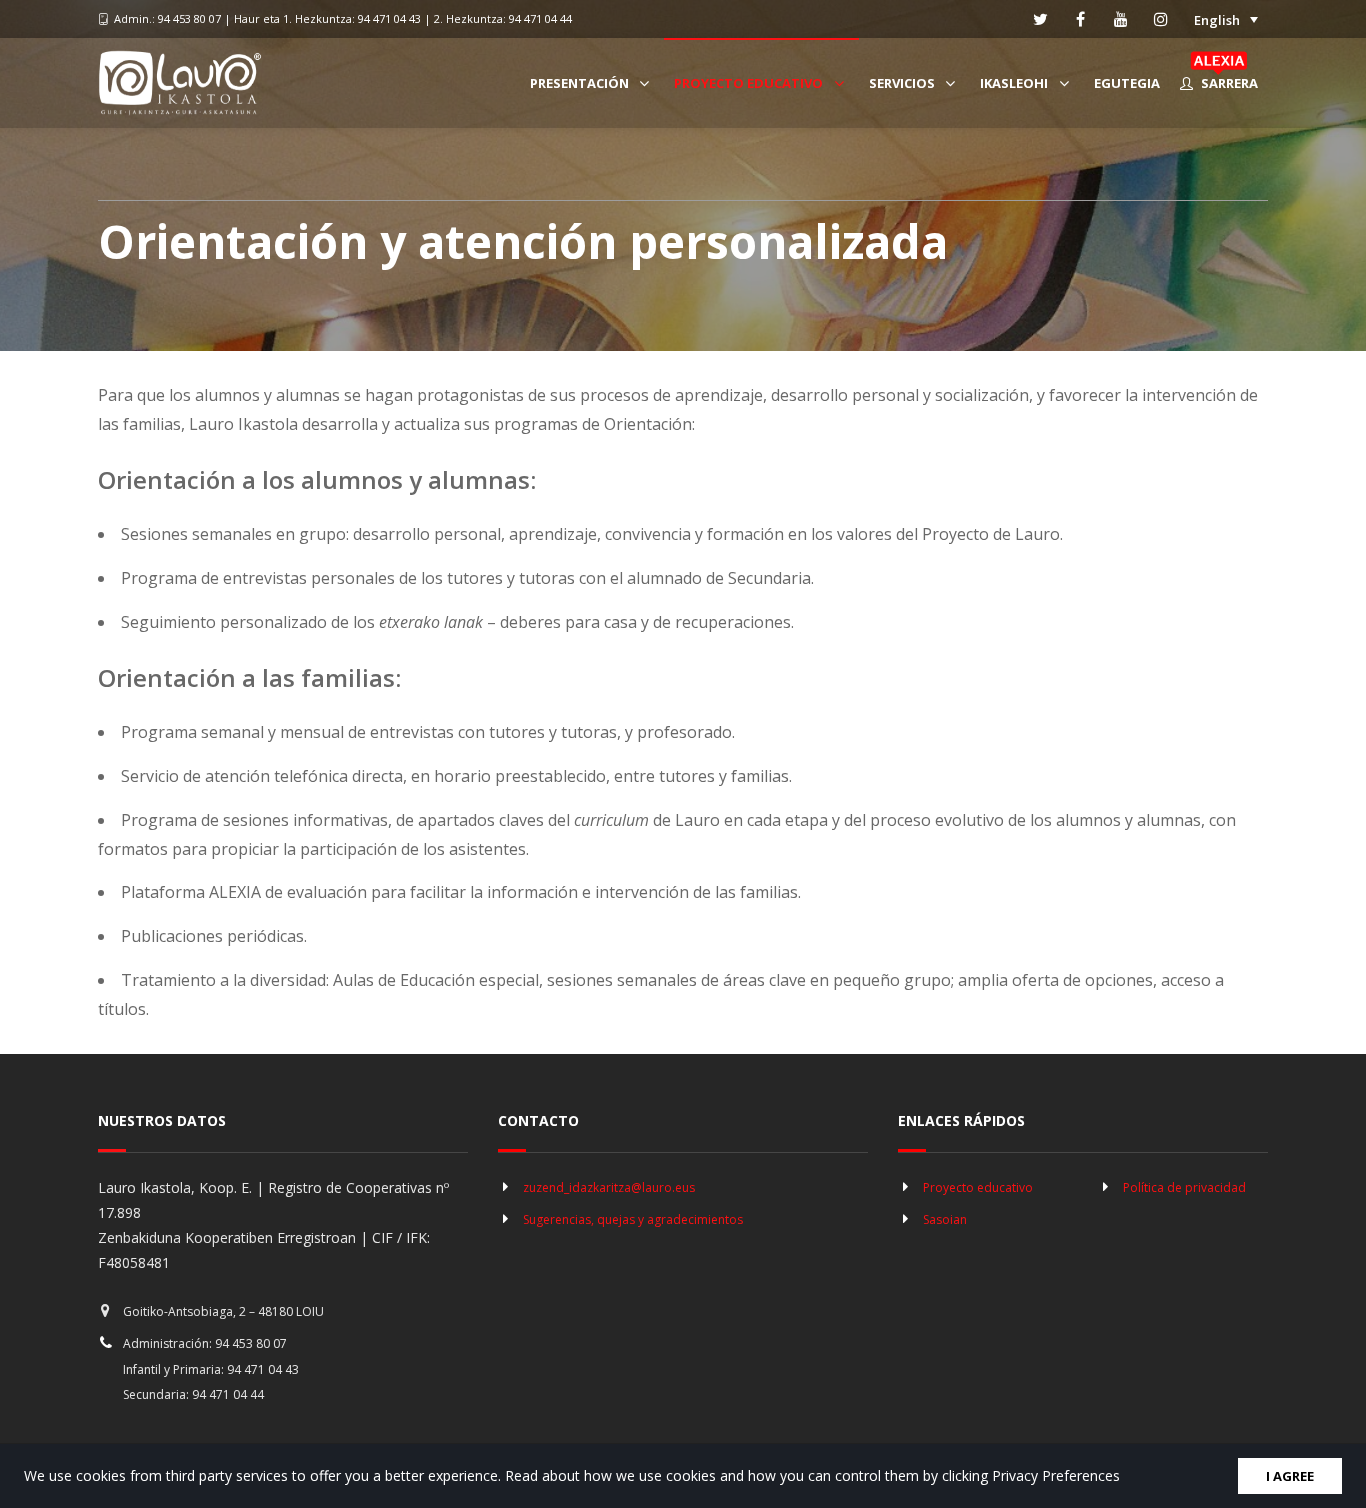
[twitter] (1041, 19)
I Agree (1290, 1476)
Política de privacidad (1184, 1187)
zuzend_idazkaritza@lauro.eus (609, 1187)
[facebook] (1081, 19)
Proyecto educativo (978, 1187)
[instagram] (1161, 19)
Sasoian (945, 1219)
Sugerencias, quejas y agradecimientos (633, 1219)
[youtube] (1121, 19)
